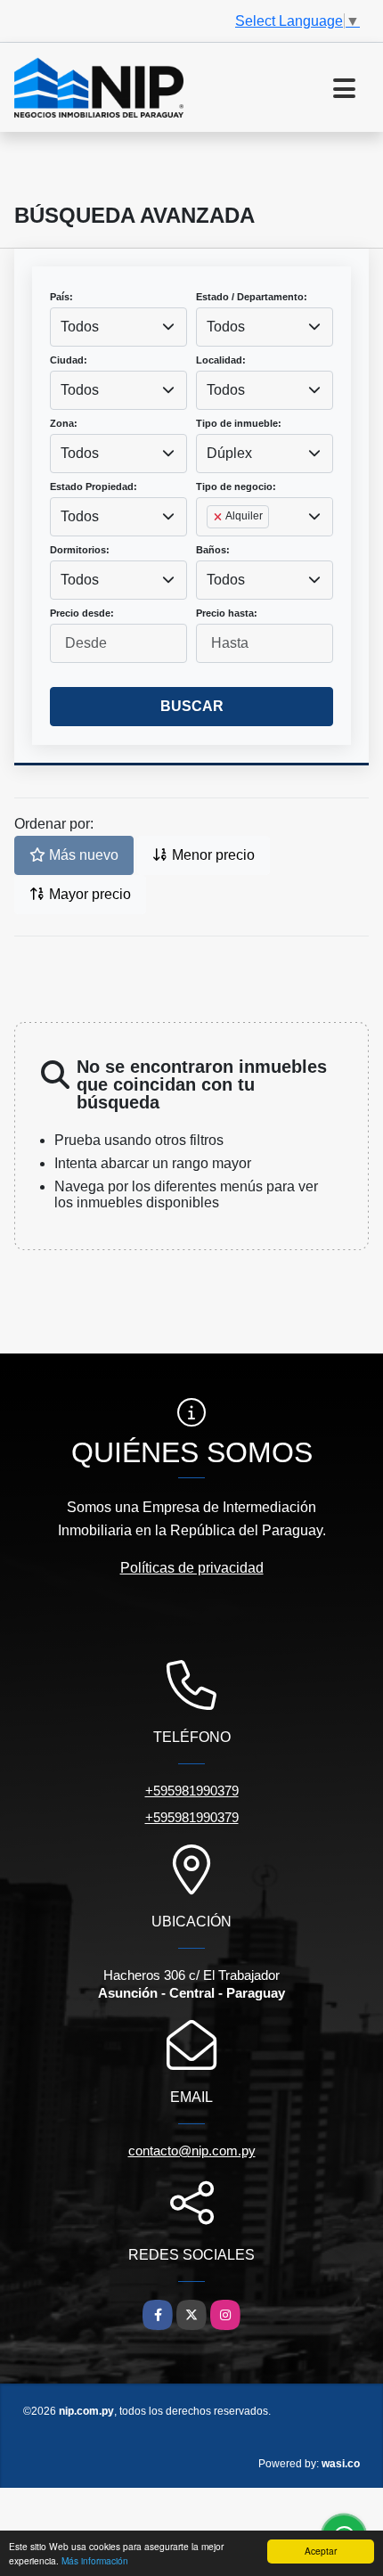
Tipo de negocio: (236, 487)
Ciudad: (69, 360)
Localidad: (221, 360)
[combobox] (118, 327)
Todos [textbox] (80, 327)
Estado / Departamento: (252, 297)
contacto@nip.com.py (192, 2151)
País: (61, 297)
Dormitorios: (80, 550)
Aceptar (321, 2551)
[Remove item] (219, 517)
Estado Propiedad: (94, 487)
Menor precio (212, 855)
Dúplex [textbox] (229, 453)
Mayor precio (88, 894)
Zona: (64, 423)
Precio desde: (82, 613)
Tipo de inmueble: (239, 423)
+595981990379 (192, 1791)
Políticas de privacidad (192, 1568)
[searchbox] (212, 545)
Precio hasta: (227, 613)
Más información (95, 2560)
